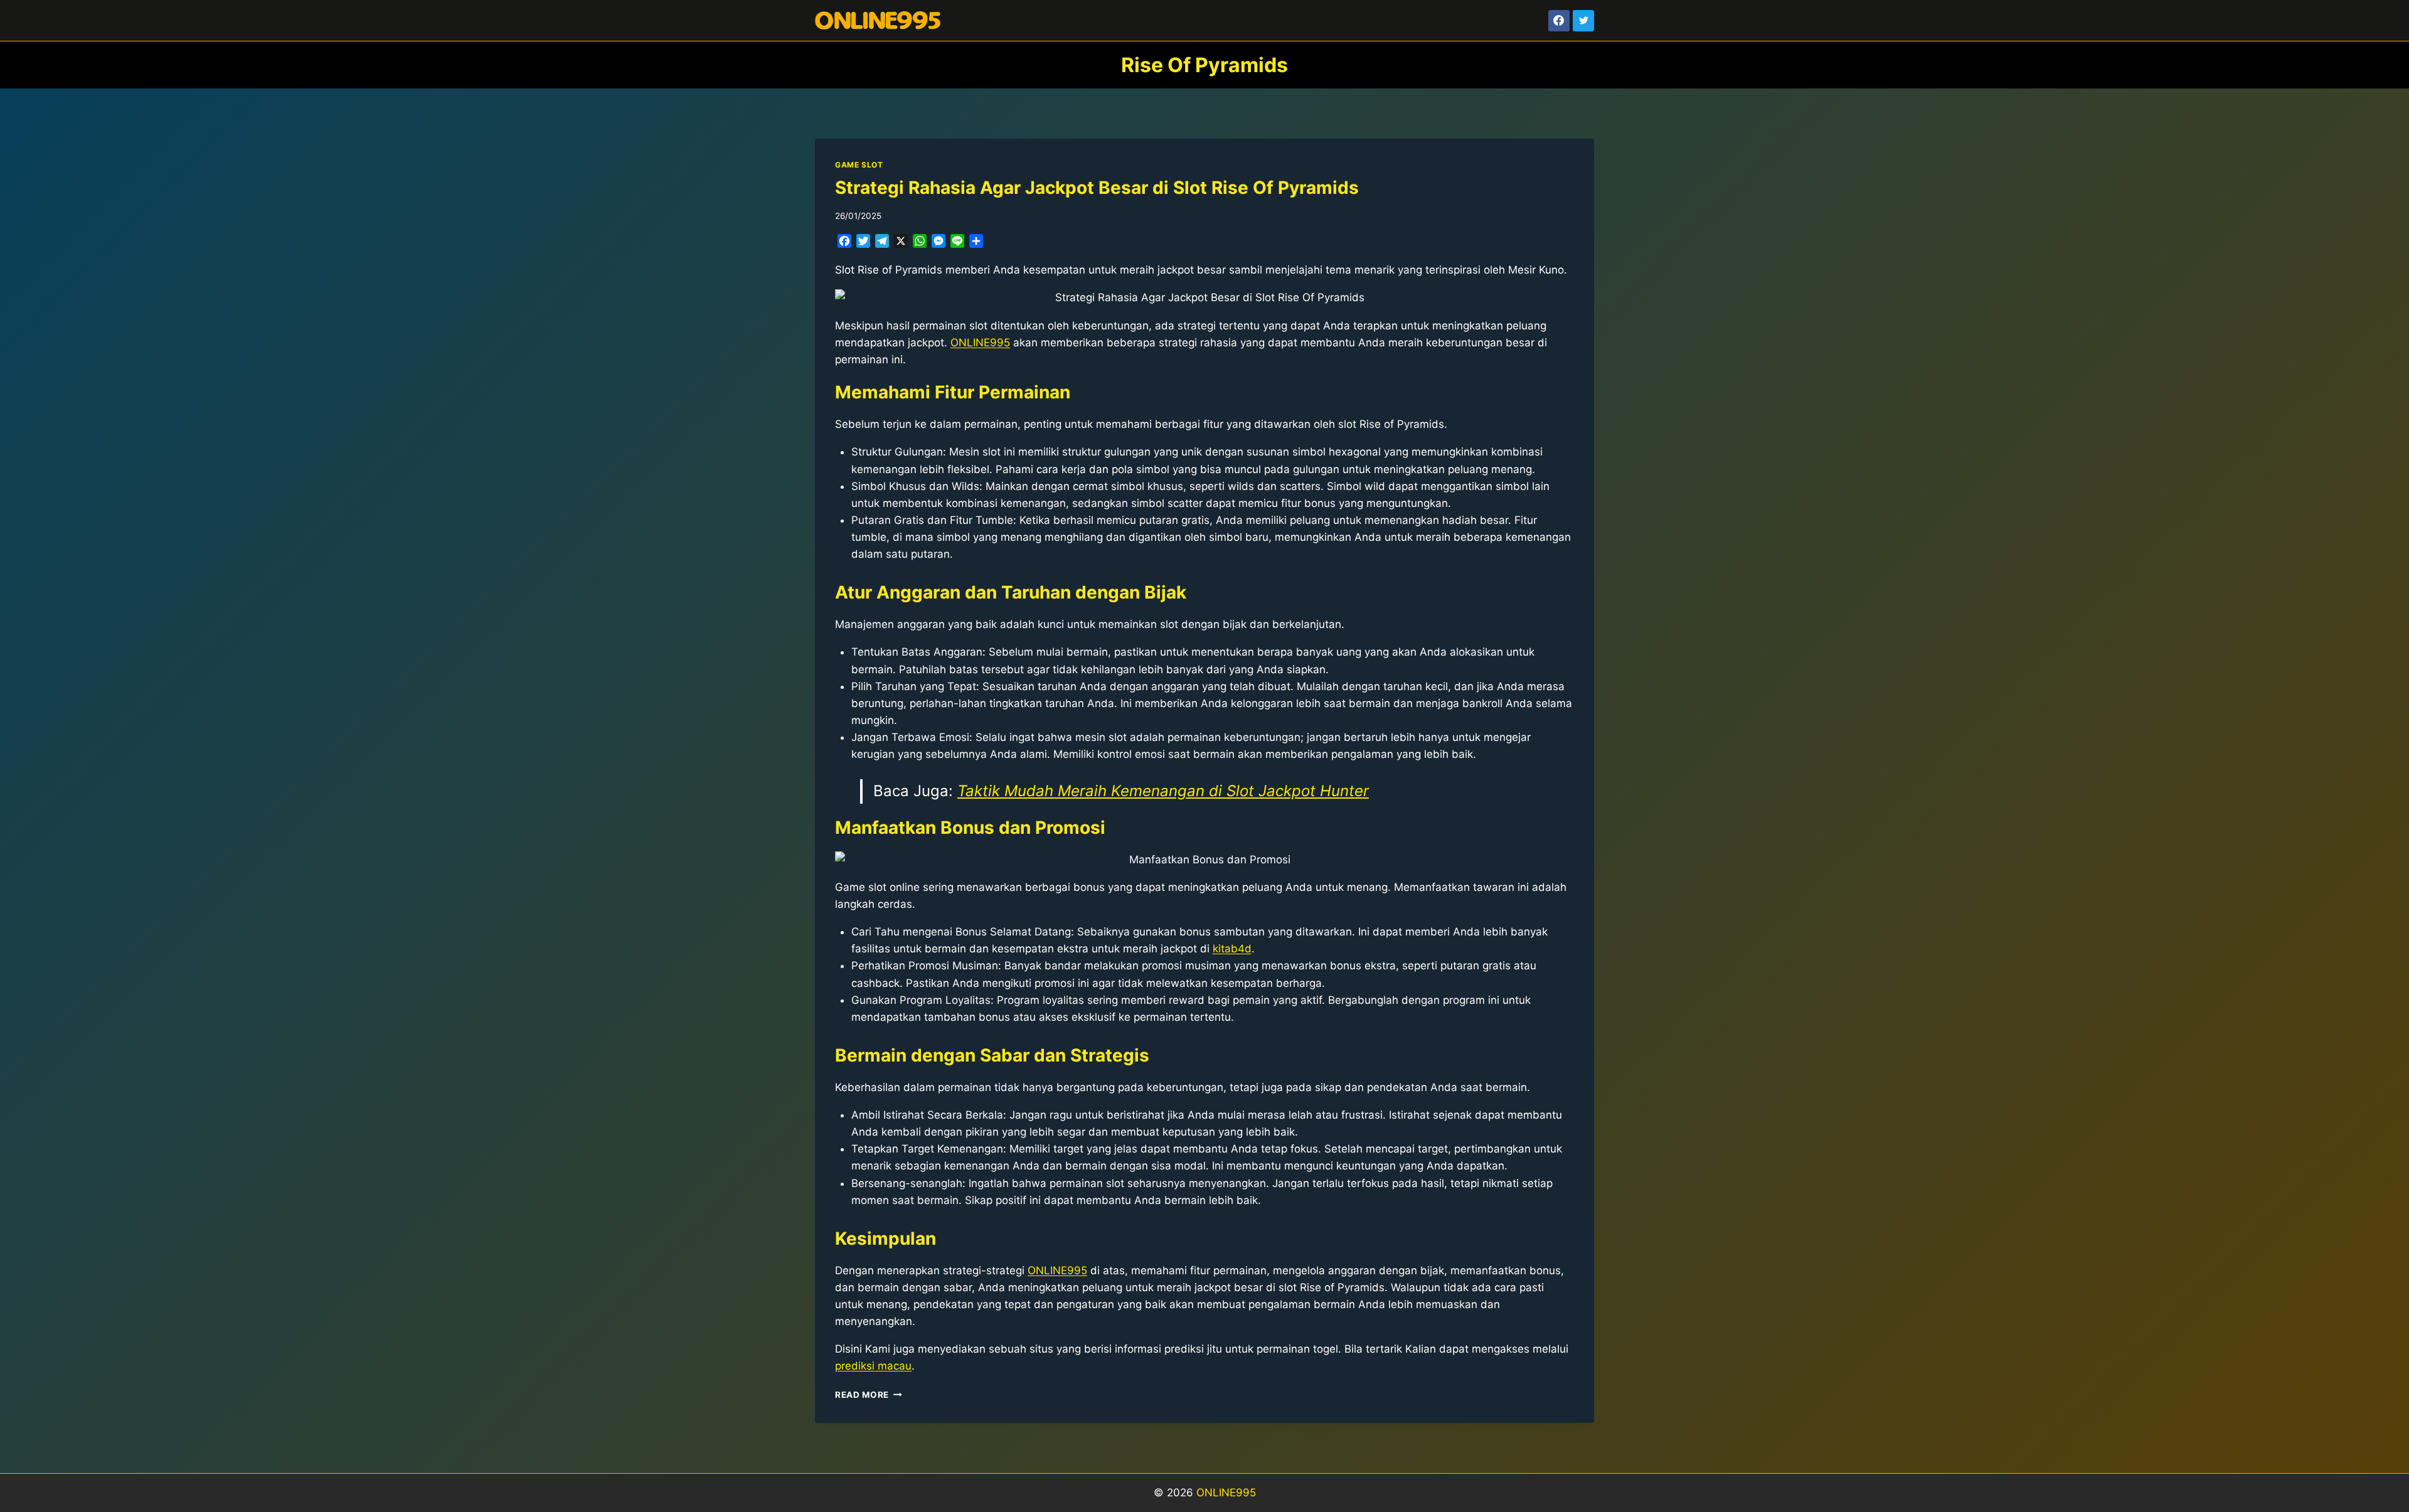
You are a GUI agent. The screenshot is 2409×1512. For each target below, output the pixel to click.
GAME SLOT (859, 165)
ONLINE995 (980, 343)
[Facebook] (1559, 21)
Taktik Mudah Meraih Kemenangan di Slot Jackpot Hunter (1163, 791)
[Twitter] (1583, 21)
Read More (869, 1395)
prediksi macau (873, 1366)
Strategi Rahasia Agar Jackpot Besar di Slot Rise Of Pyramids (1097, 188)
